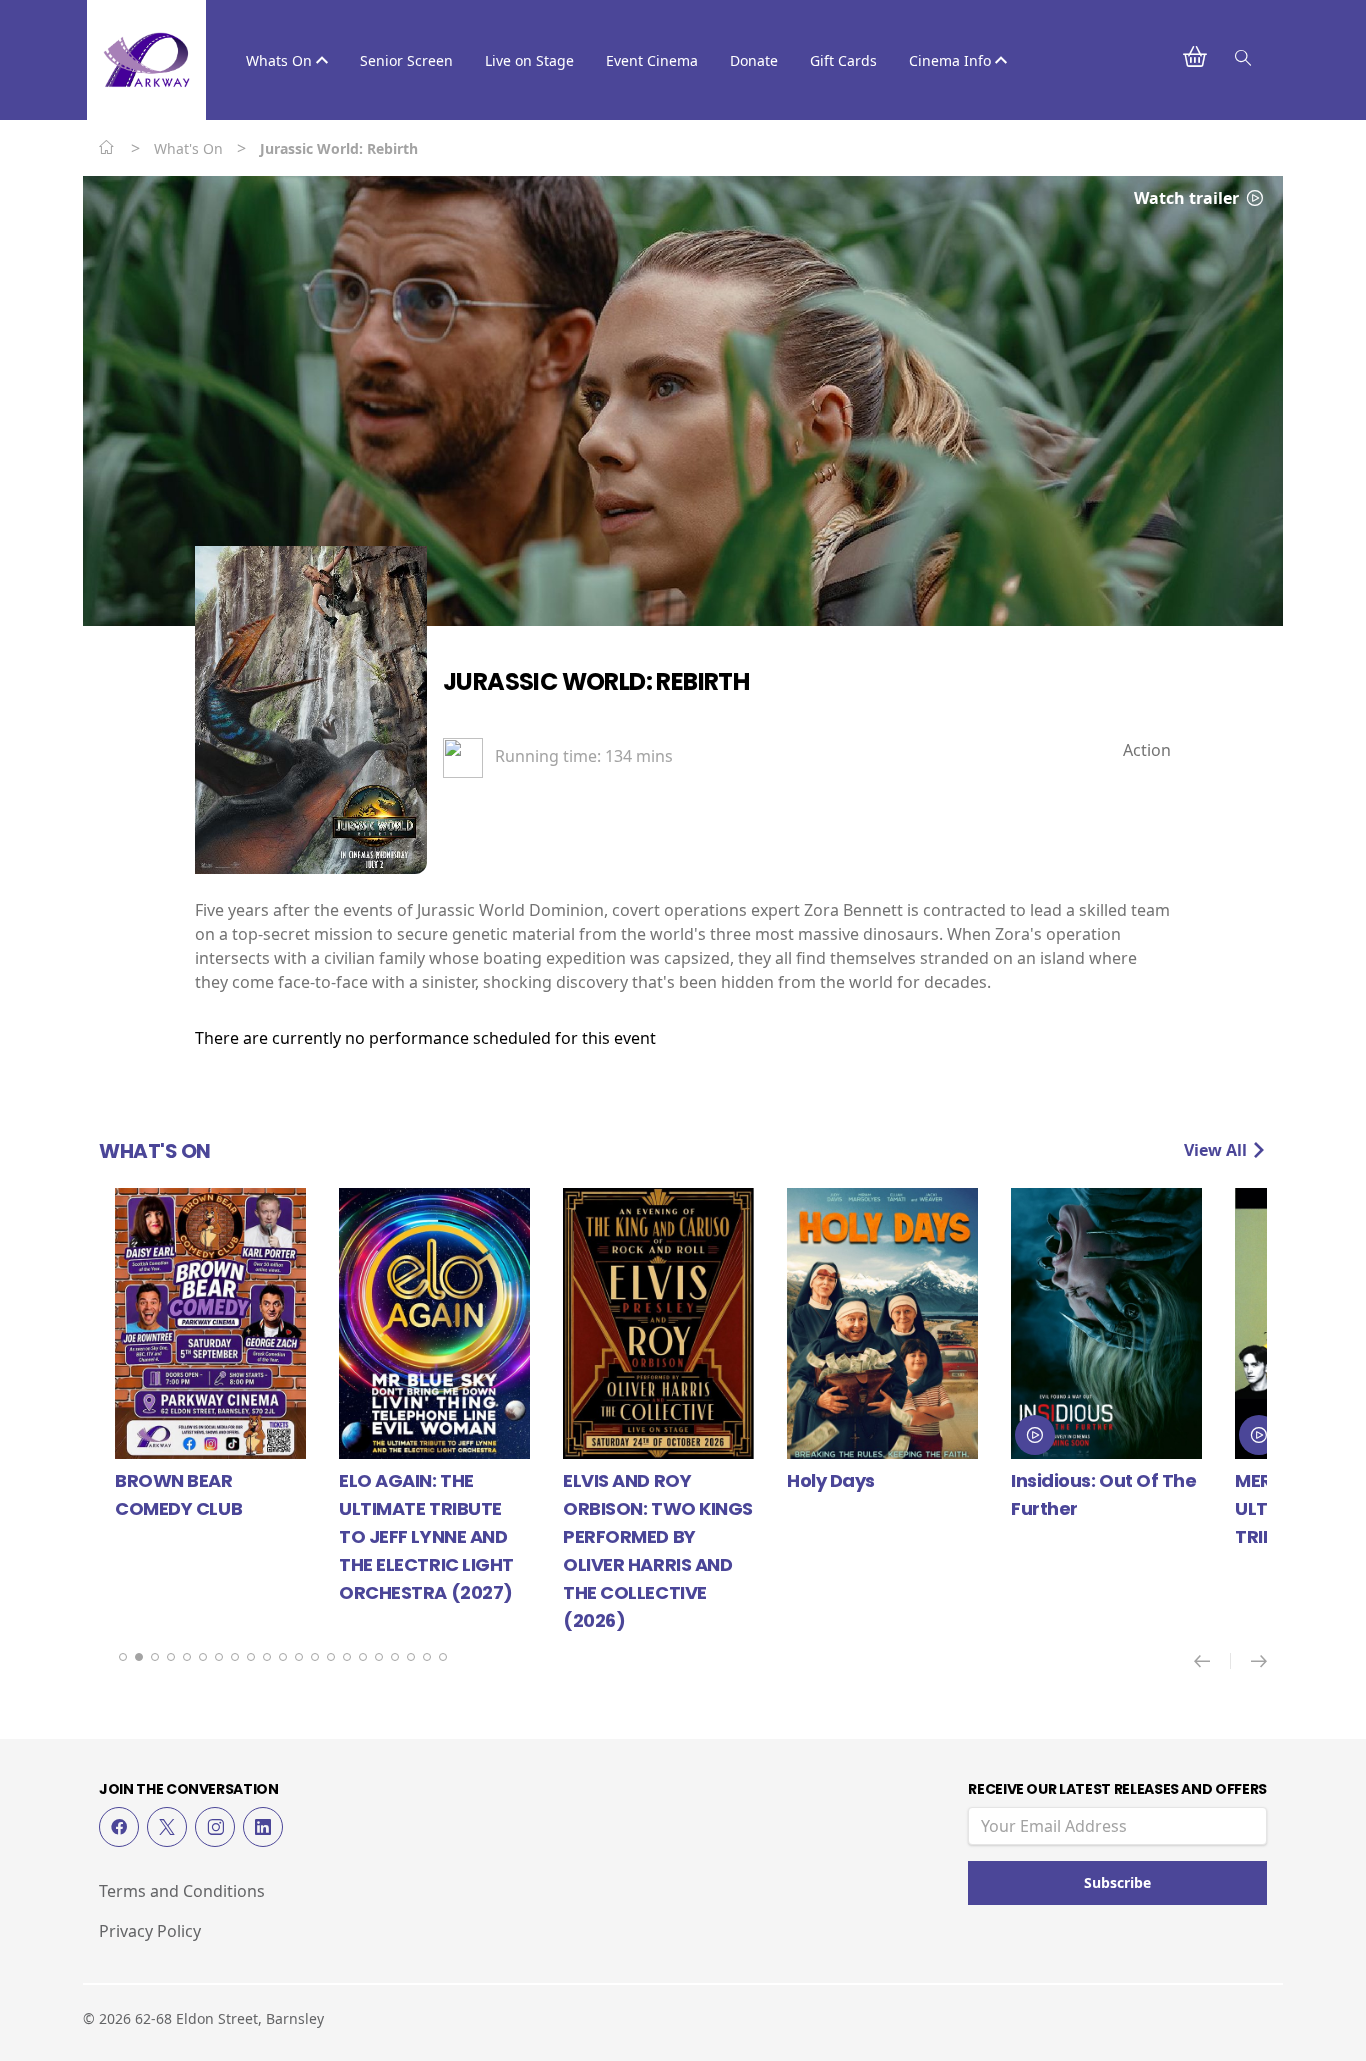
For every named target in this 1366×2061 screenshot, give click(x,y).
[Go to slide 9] (251, 1657)
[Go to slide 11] (283, 1657)
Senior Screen (406, 60)
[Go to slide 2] (139, 1657)
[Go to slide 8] (235, 1657)
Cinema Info (952, 60)
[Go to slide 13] (315, 1657)
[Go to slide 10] (267, 1657)
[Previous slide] (1212, 1661)
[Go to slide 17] (379, 1657)
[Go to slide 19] (411, 1657)
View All (1217, 1150)
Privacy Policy (150, 1931)
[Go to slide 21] (443, 1657)
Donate (754, 60)
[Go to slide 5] (187, 1657)
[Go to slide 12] (299, 1657)
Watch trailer (1188, 198)
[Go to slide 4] (171, 1657)
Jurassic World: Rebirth (596, 681)
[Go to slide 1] (123, 1657)
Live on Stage (529, 60)
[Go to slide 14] (331, 1657)
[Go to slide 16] (363, 1657)
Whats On (281, 60)
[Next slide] (1259, 1661)
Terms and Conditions (182, 1891)
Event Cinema (652, 60)
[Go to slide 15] (347, 1657)
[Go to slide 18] (395, 1657)
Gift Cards (843, 60)
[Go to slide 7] (219, 1657)
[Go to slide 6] (203, 1657)
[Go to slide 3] (155, 1657)
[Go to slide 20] (427, 1657)
